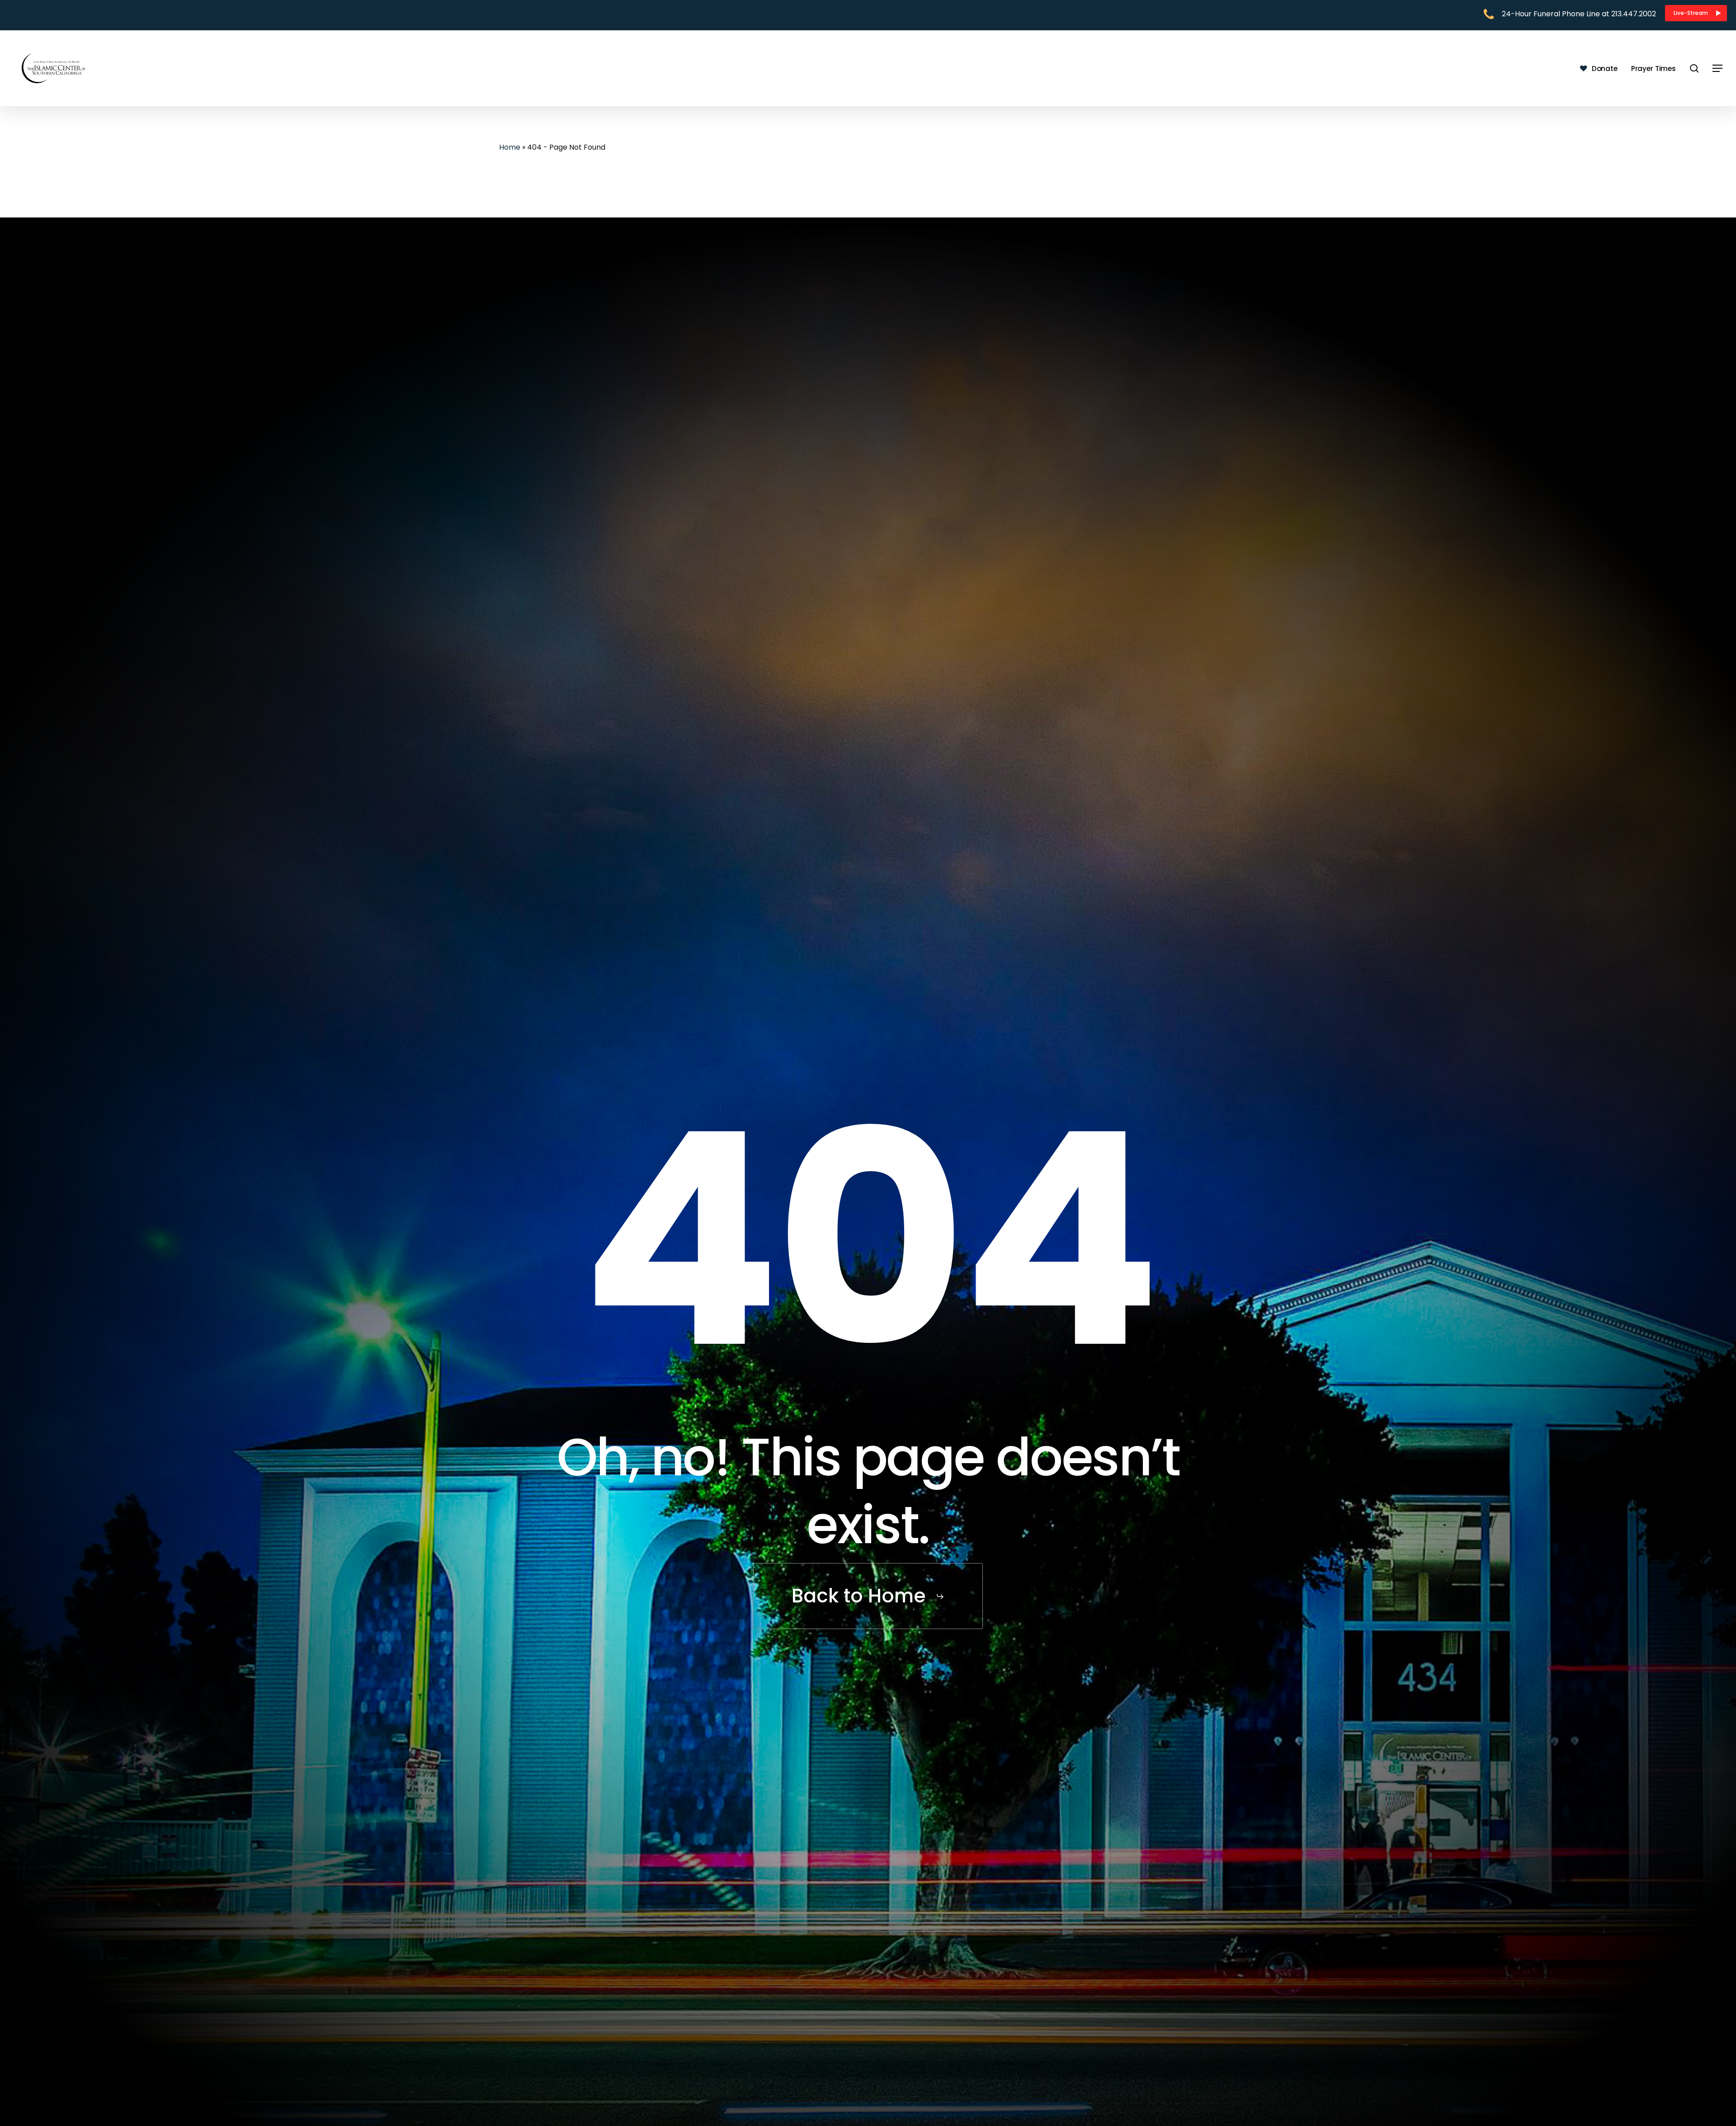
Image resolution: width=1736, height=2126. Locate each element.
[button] (1696, 13)
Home (510, 147)
